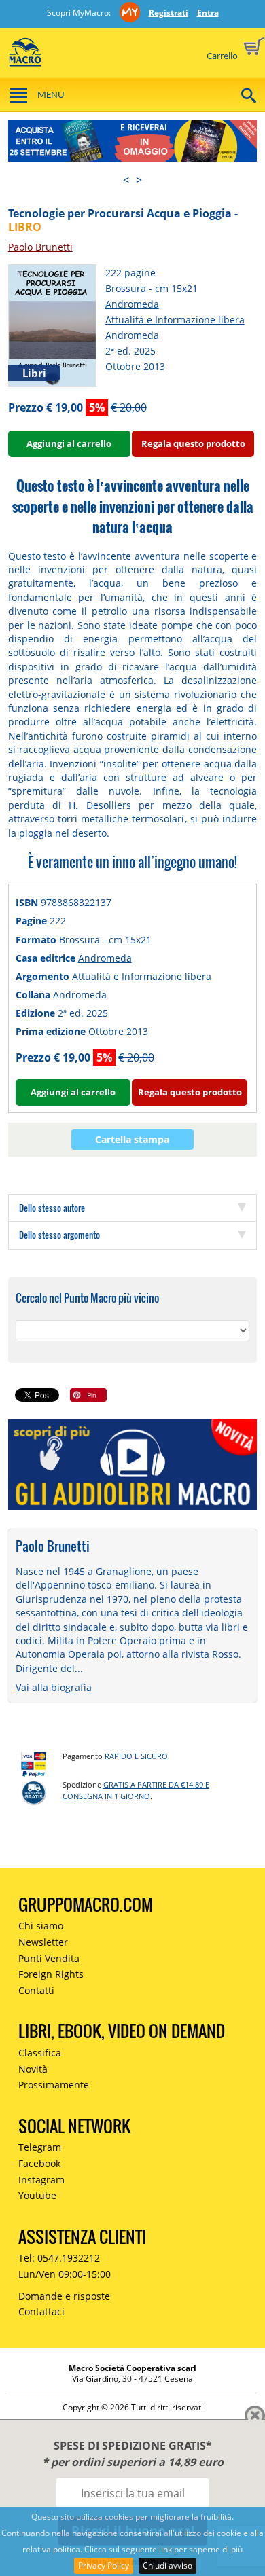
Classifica (40, 2053)
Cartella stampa (132, 1139)
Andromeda (132, 304)
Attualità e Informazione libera (175, 320)
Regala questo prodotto (193, 443)
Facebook (39, 2163)
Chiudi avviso (167, 2565)
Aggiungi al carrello (69, 443)
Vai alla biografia (54, 1687)
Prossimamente (54, 2085)
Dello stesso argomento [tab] (59, 1235)
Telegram (40, 2147)
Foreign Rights (51, 1974)
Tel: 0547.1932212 (59, 2258)
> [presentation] (139, 180)
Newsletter (43, 1942)
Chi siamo (41, 1926)
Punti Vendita (49, 1958)
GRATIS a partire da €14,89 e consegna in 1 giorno (136, 1790)
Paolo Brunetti (40, 247)
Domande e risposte (64, 2296)
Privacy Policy (104, 2565)
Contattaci (41, 2311)
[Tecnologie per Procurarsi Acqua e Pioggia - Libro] (52, 324)
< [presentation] (126, 180)
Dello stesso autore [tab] (52, 1208)
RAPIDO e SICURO (136, 1756)
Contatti (36, 1990)
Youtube (37, 2195)
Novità (33, 2069)
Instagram (41, 2180)
